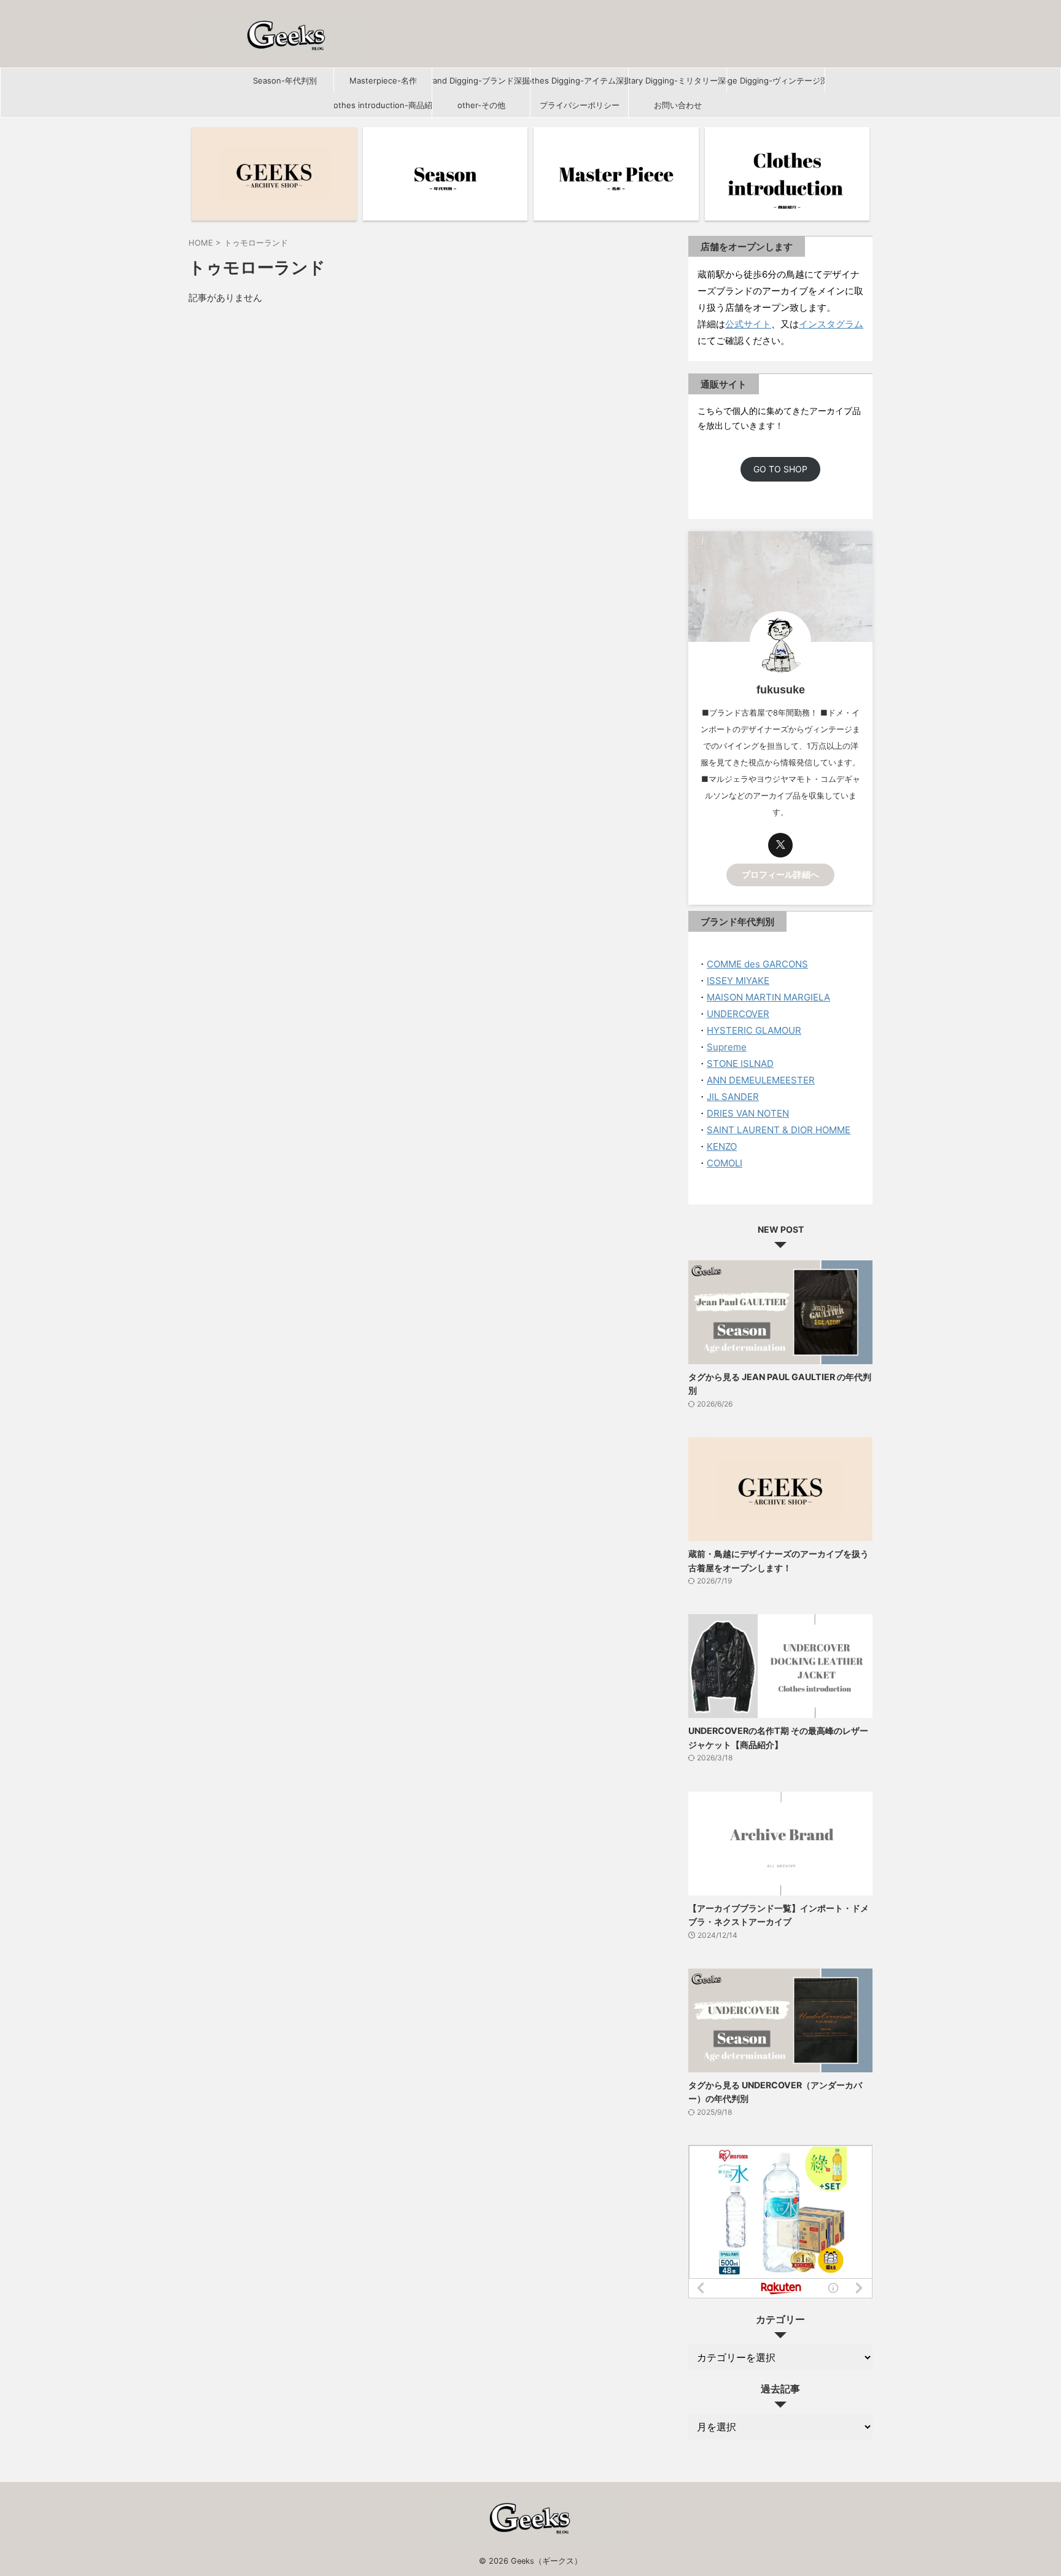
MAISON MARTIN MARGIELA (768, 997)
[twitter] (780, 845)
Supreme (727, 1047)
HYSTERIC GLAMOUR (754, 1030)
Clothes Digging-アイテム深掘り (579, 80)
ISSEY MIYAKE (738, 981)
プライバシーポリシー (580, 105)
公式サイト (748, 324)
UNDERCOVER (738, 1014)
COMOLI (725, 1163)
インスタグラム (831, 324)
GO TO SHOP (780, 470)
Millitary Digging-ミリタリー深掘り (678, 80)
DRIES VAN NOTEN (748, 1113)
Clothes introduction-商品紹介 (383, 105)
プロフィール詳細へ (780, 875)
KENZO (722, 1146)
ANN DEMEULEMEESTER (761, 1080)
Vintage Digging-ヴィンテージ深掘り (776, 80)
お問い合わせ (678, 105)
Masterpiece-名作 (383, 80)
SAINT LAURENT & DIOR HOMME (779, 1130)
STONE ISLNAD (740, 1064)
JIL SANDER (733, 1097)
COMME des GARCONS (757, 964)
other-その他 (481, 105)
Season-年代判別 (285, 80)
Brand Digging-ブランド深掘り (481, 80)
